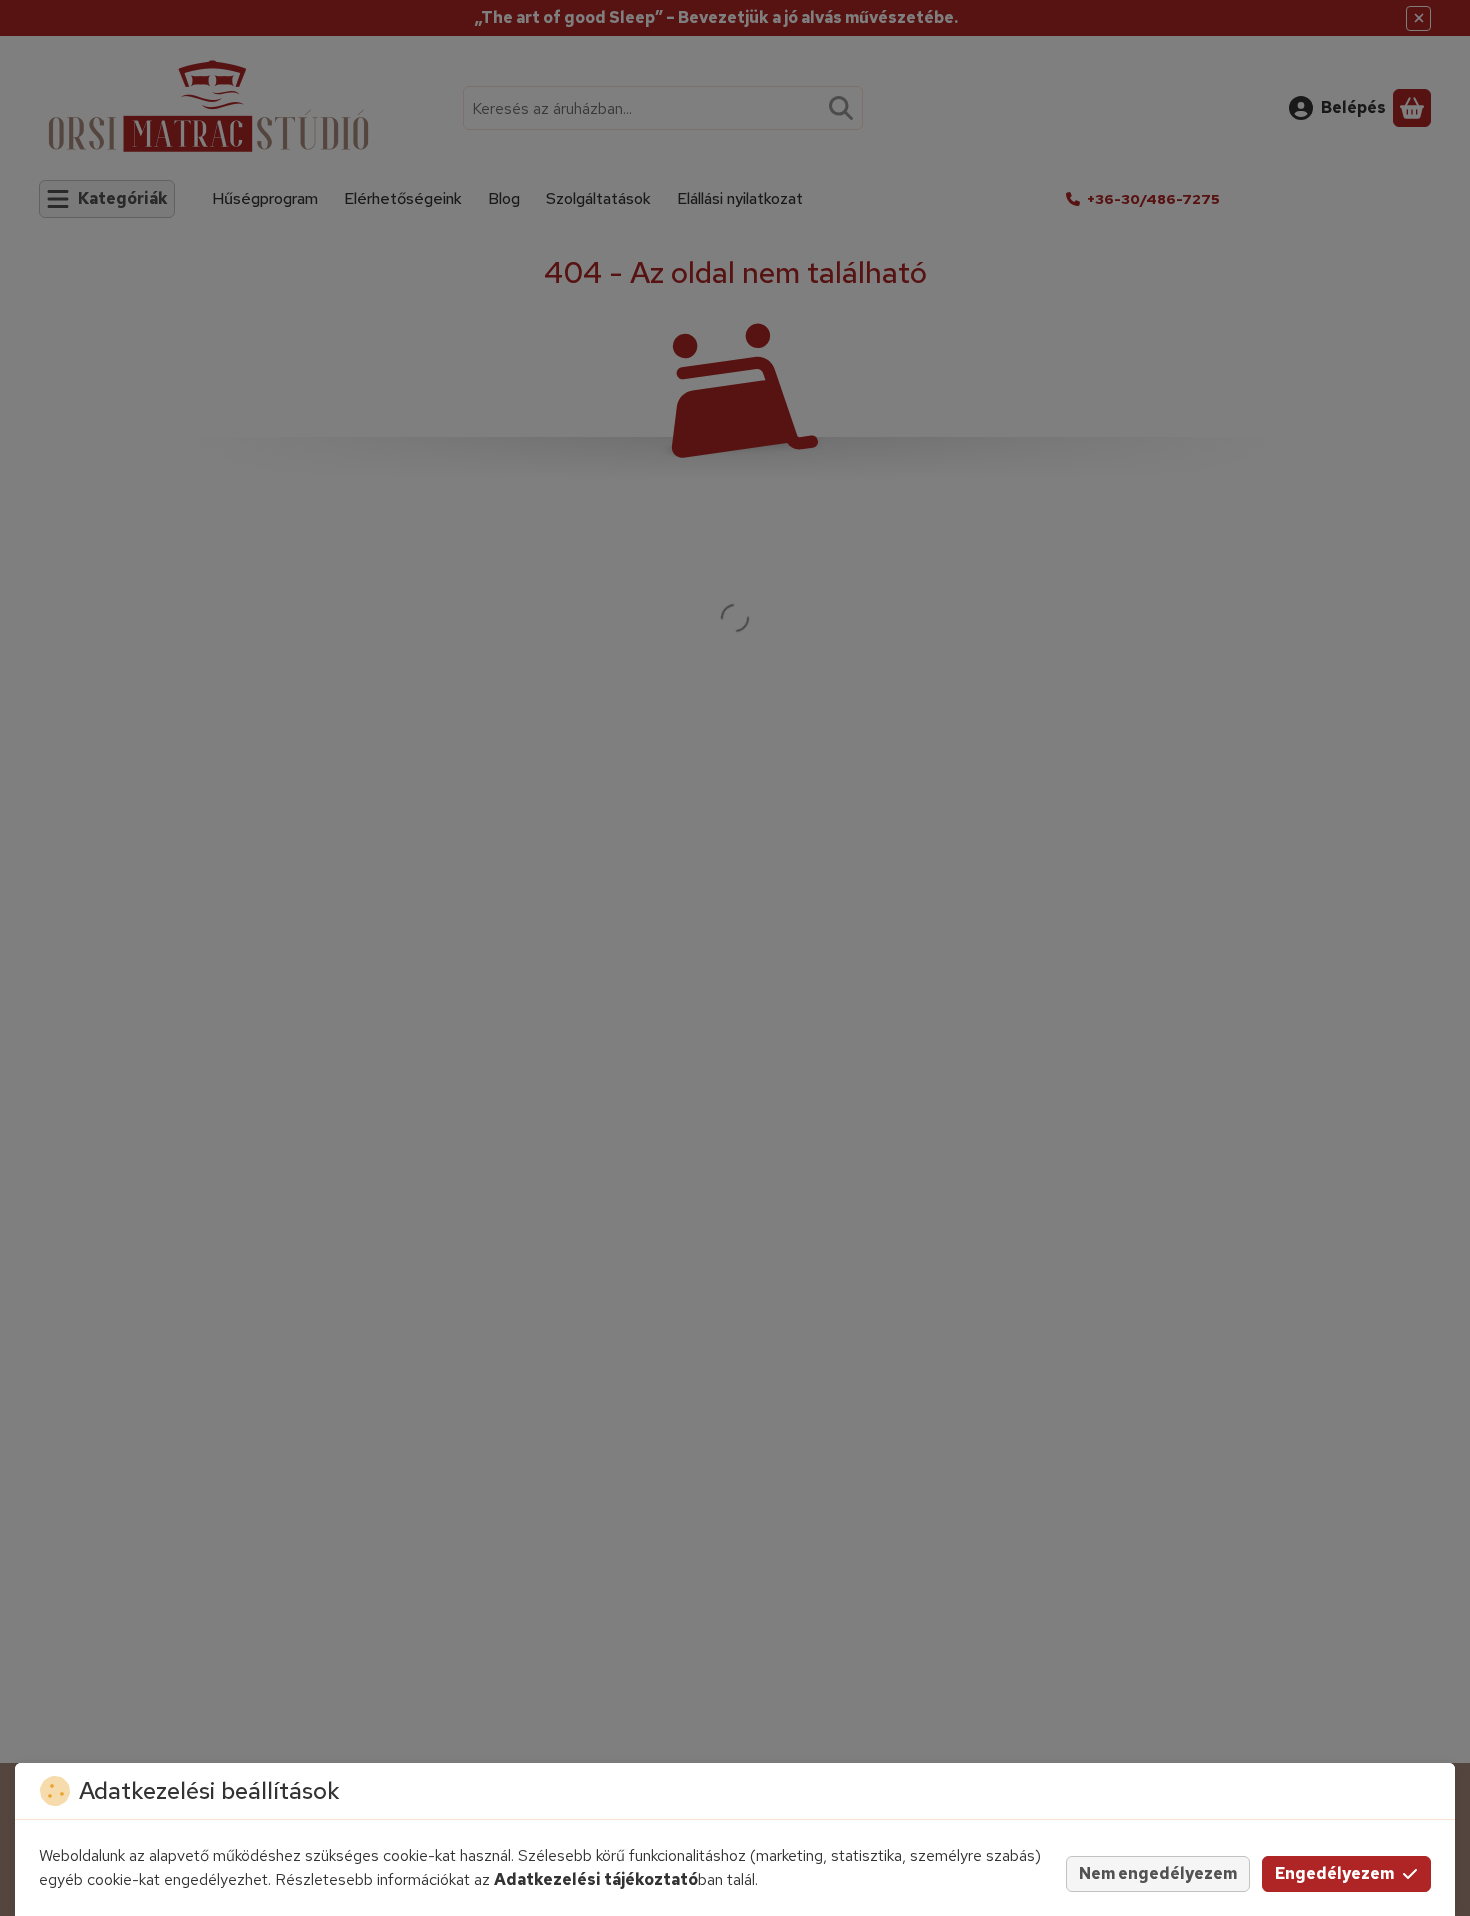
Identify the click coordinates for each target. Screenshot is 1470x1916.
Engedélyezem (1334, 1873)
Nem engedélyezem (1158, 1873)
